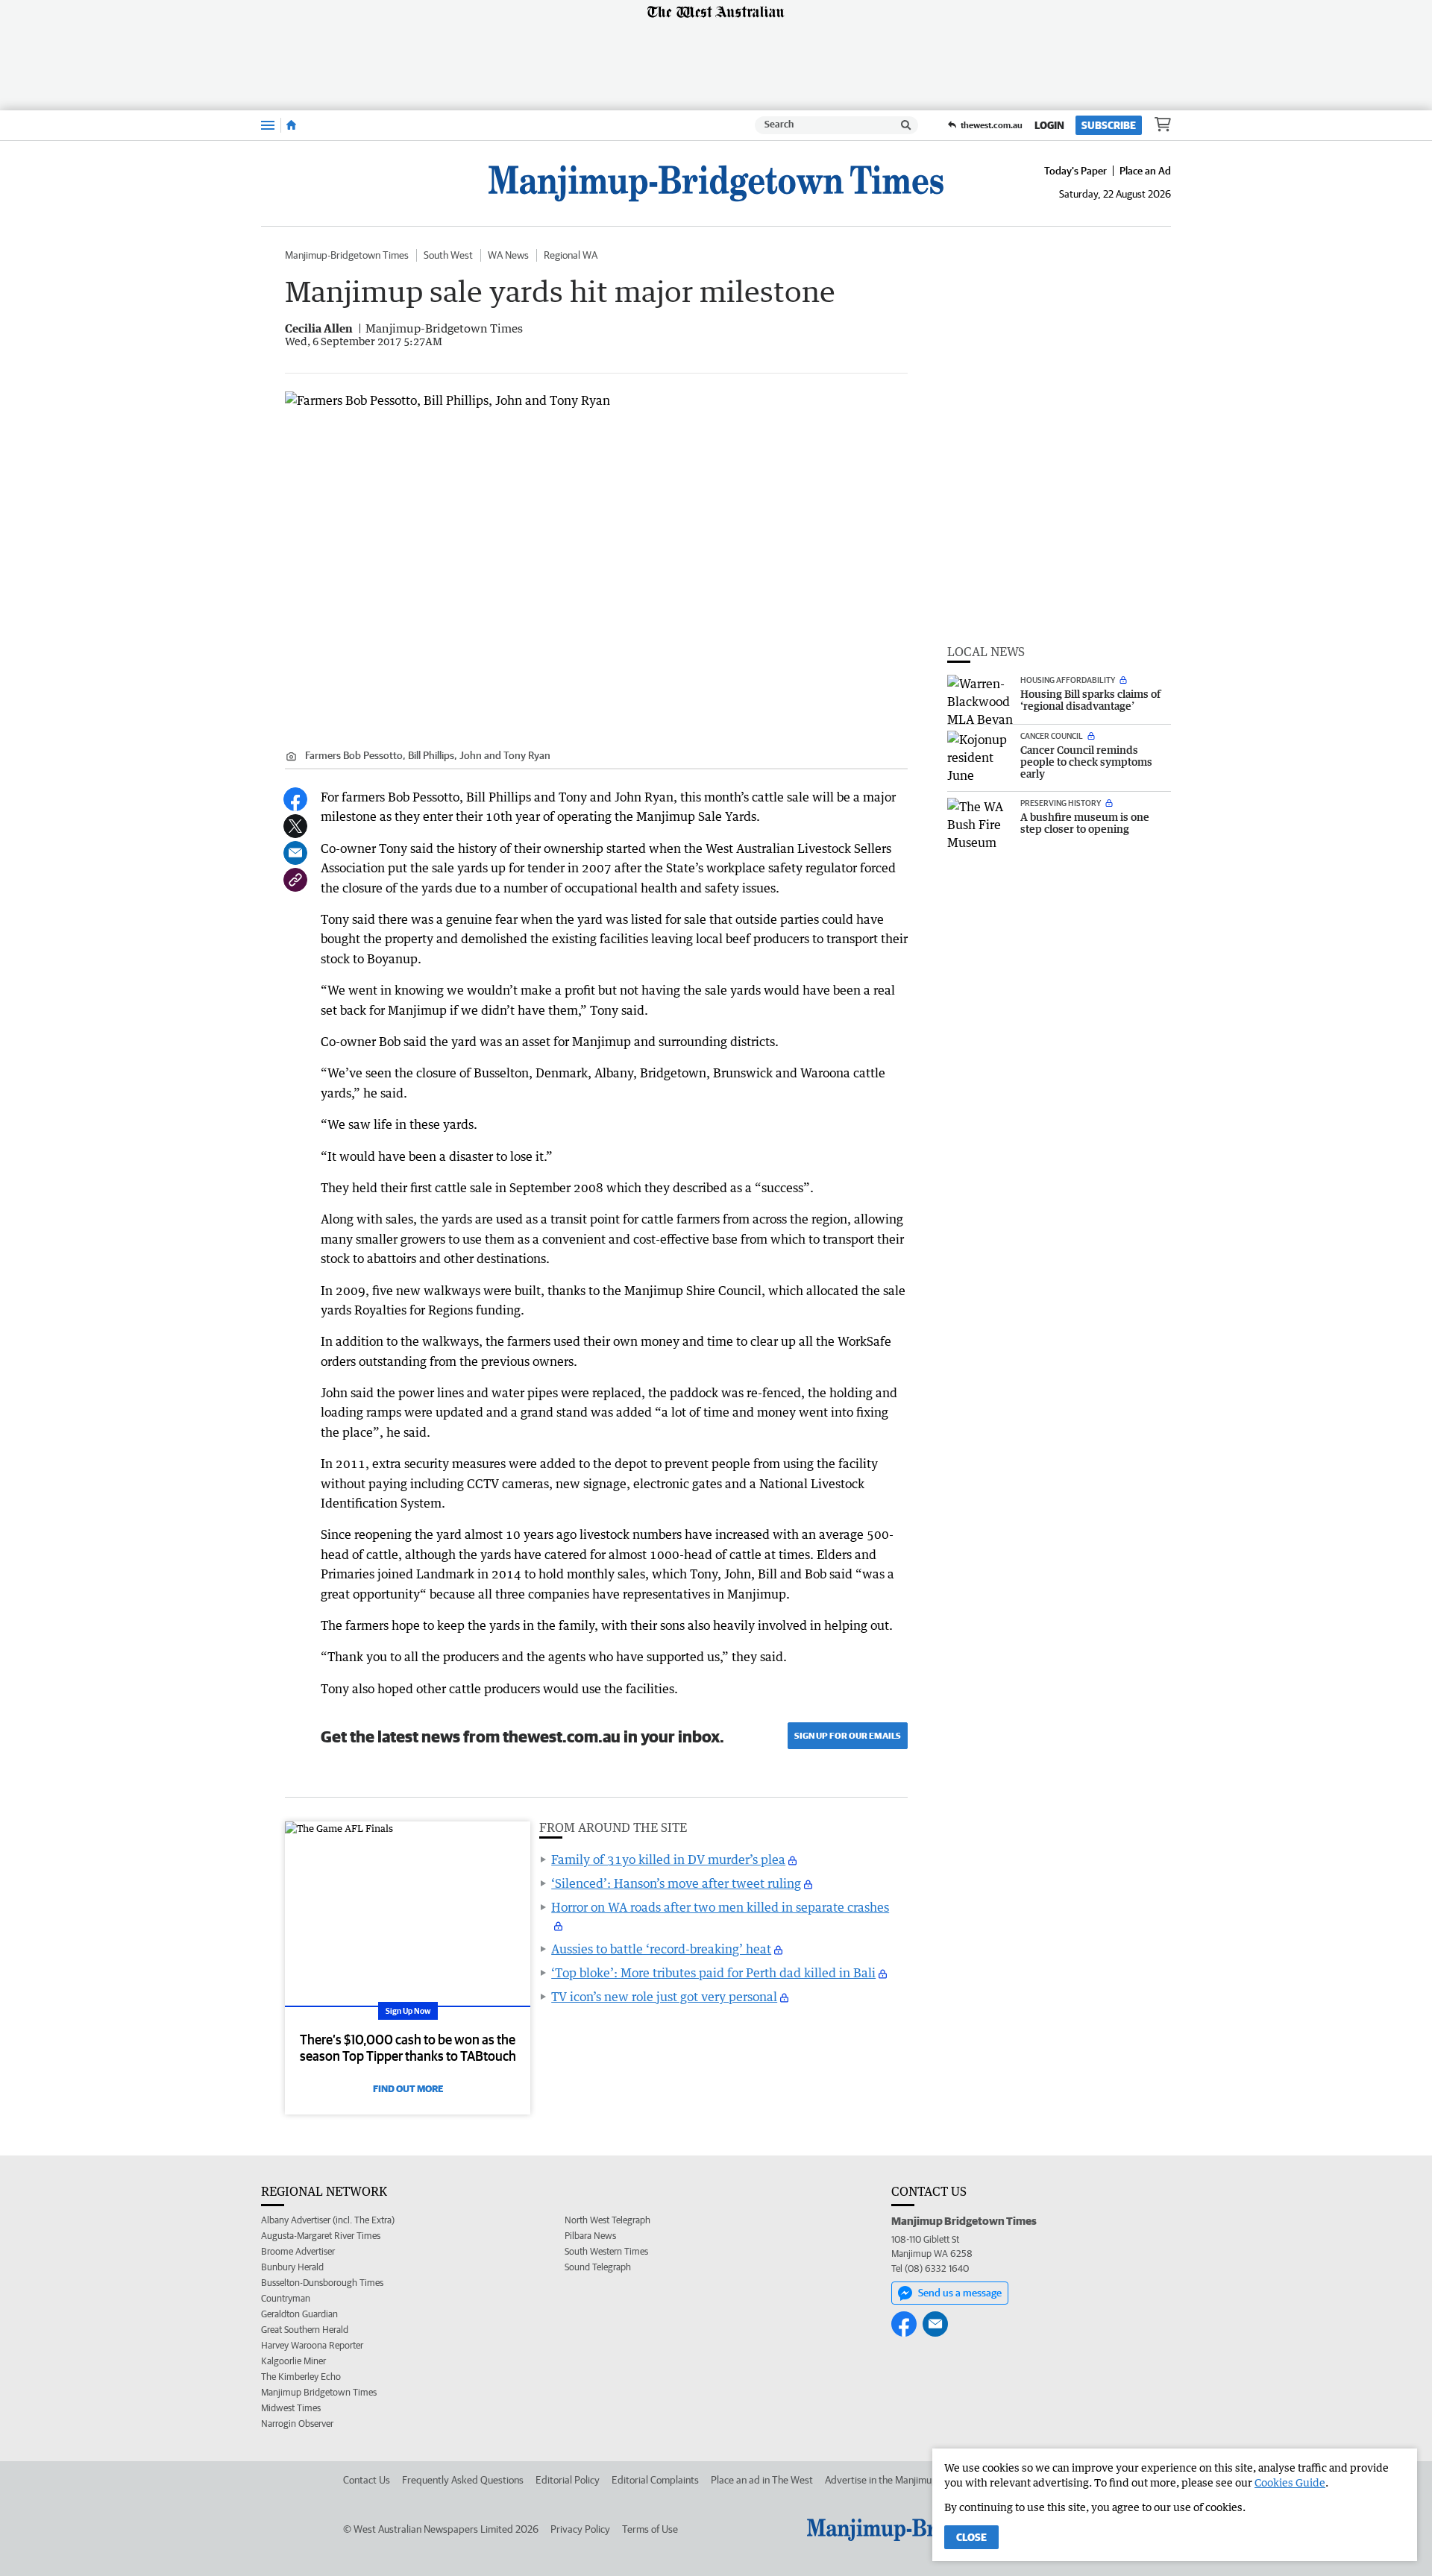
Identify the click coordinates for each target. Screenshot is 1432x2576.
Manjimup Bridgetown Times (319, 2392)
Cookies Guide (1290, 2482)
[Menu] (268, 125)
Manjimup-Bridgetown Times (347, 255)
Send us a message (960, 2293)
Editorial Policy (568, 2480)
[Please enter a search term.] (906, 125)
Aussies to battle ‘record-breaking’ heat (661, 1949)
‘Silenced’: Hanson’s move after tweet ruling (676, 1883)
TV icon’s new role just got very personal (664, 1997)
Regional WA (571, 255)
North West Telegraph (607, 2220)
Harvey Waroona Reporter (312, 2345)
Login (1049, 125)
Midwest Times (291, 2408)
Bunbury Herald (292, 2267)
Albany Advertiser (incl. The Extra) (328, 2220)
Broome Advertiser (298, 2251)
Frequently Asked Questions (463, 2480)
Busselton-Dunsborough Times (322, 2283)
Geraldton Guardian (299, 2314)
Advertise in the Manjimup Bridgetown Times (921, 2480)
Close (971, 2537)
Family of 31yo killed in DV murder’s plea (668, 1859)
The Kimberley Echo (301, 2377)
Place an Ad (1145, 171)
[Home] (291, 125)
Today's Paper (1075, 171)
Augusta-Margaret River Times (321, 2236)
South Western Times (606, 2251)
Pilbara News (590, 2236)
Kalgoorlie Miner (293, 2361)
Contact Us (367, 2480)
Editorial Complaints (655, 2480)
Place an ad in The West (762, 2480)
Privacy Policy (580, 2529)
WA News (508, 255)
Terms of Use (650, 2529)
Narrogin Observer (297, 2424)
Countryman (286, 2298)
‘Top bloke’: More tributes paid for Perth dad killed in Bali (713, 1973)
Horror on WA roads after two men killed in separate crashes (720, 1907)
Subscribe (1109, 125)
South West (448, 255)
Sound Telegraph (598, 2267)
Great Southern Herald (305, 2330)
